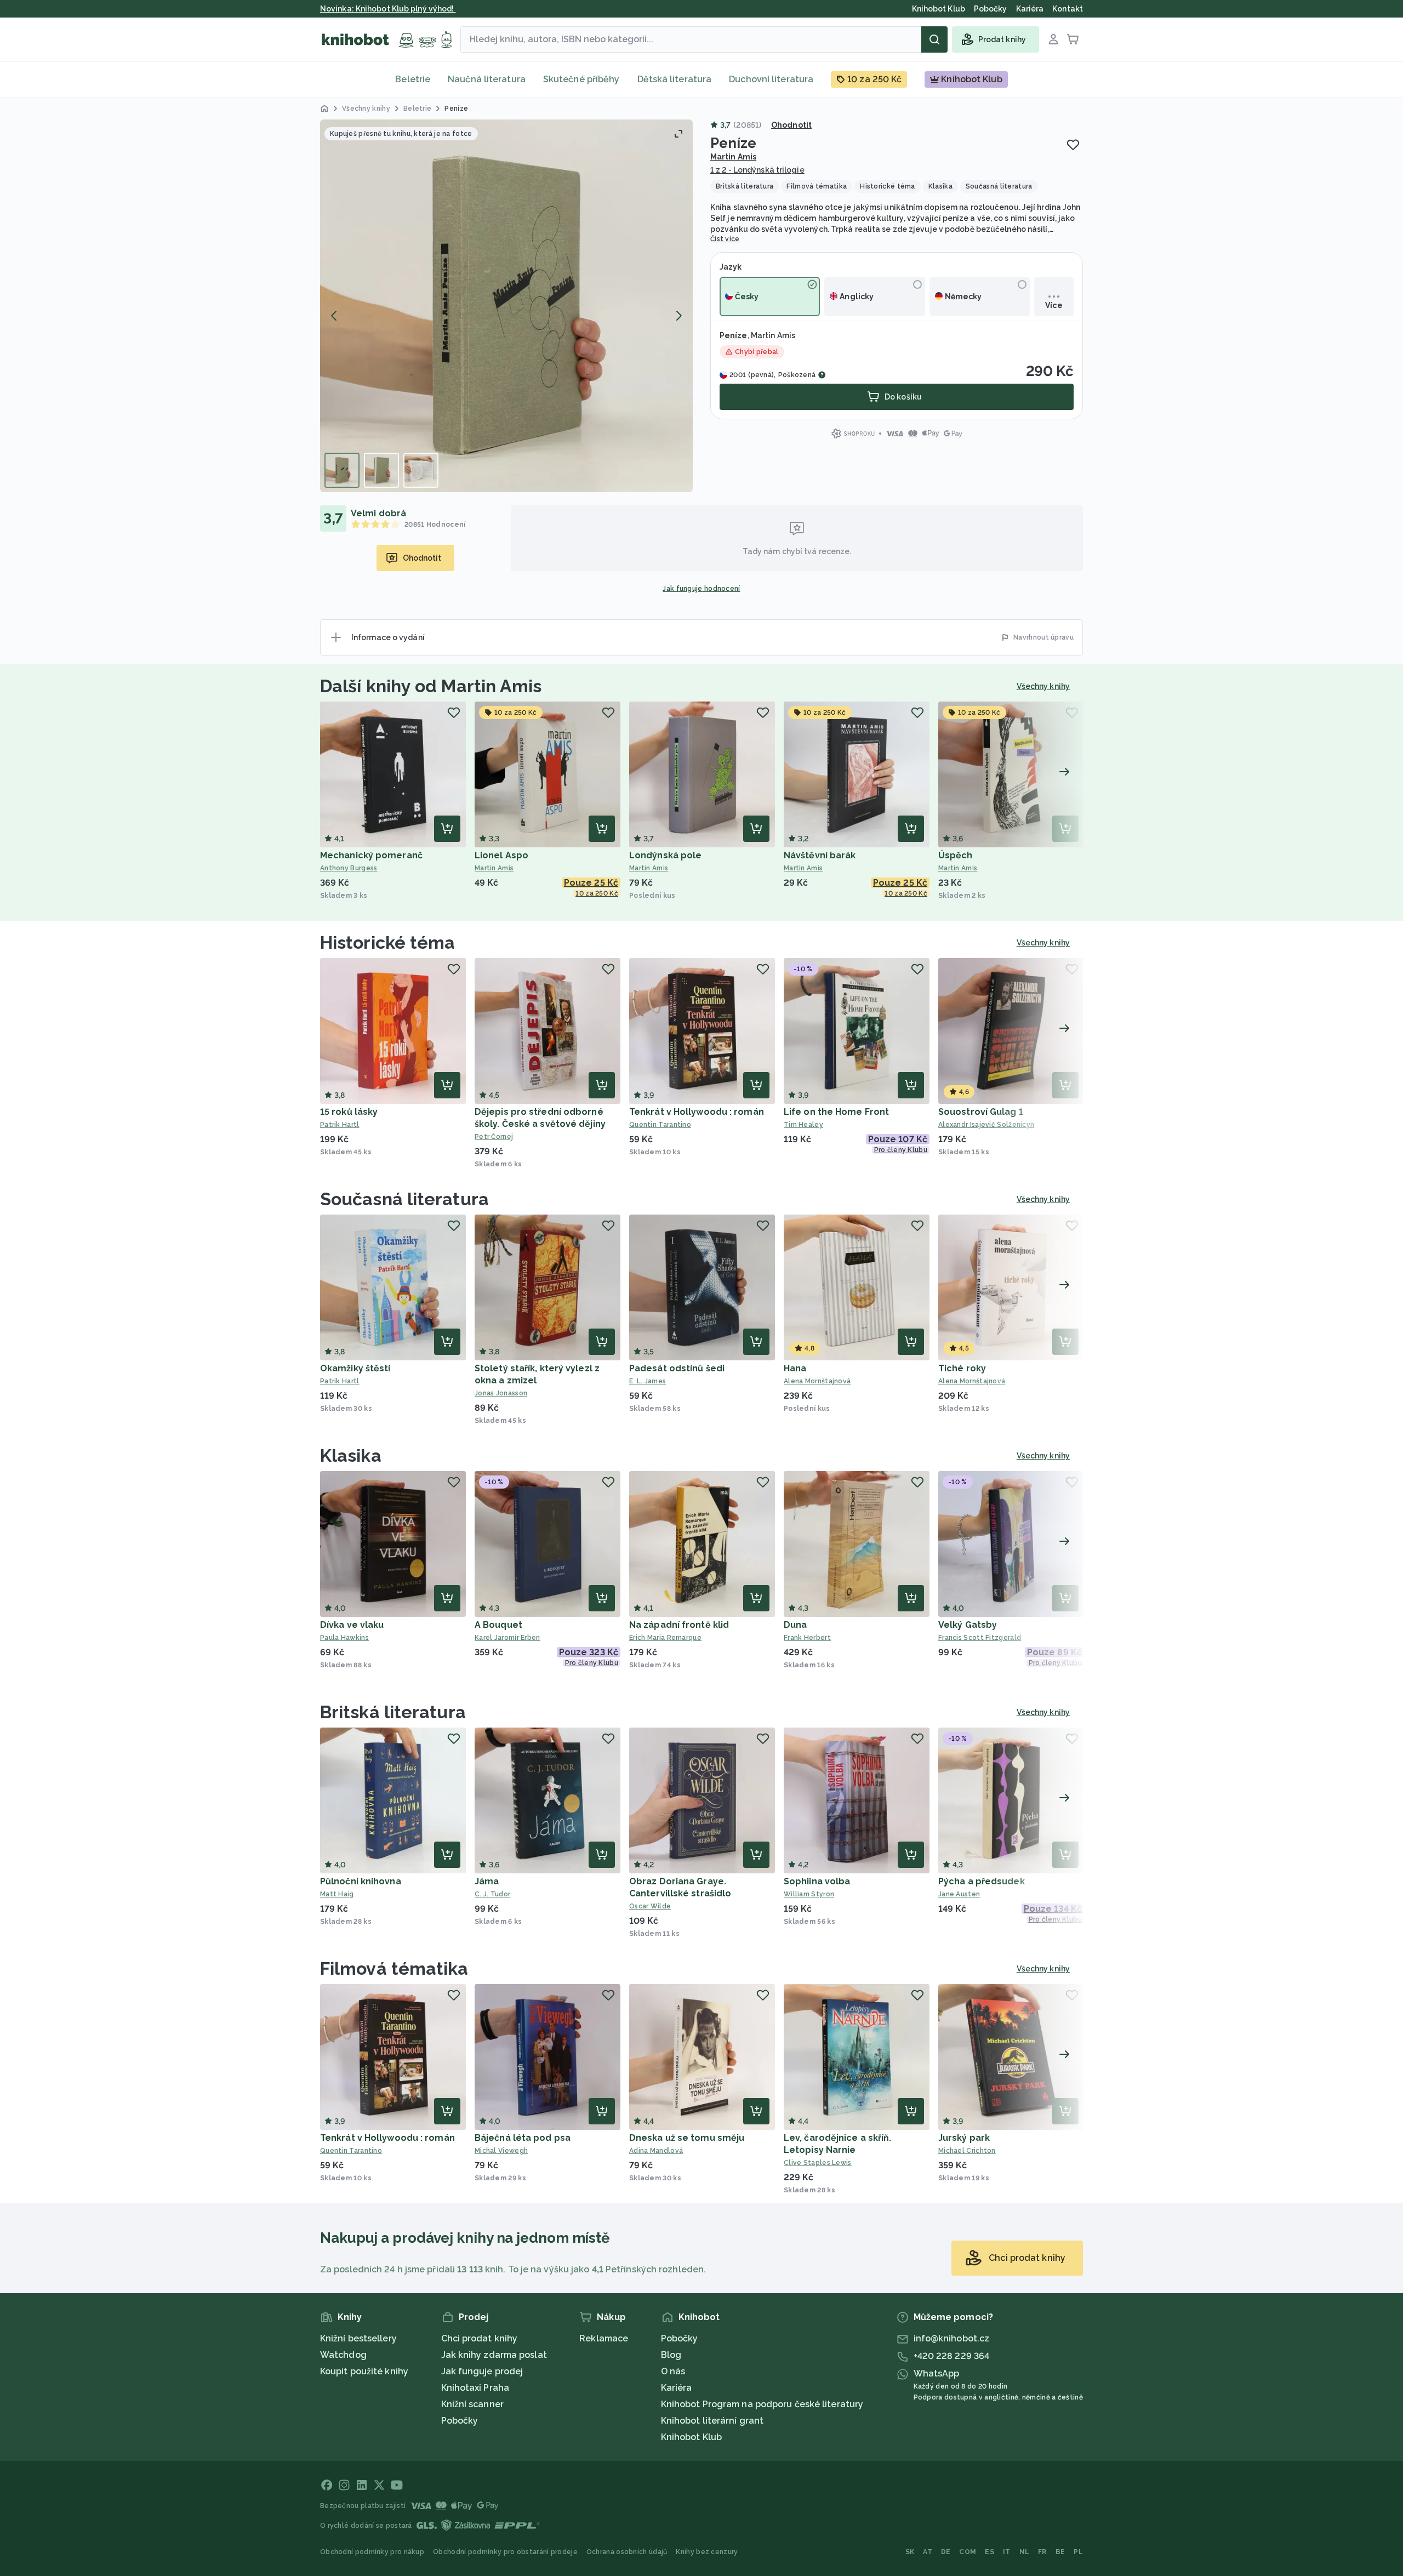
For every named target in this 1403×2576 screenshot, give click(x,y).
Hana (795, 1368)
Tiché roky (962, 1368)
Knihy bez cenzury (707, 2552)
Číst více (725, 239)
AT (928, 2552)
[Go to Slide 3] (421, 470)
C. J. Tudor (492, 1894)
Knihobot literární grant (712, 2421)
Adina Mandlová (656, 2151)
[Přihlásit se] (1053, 39)
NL (1025, 2552)
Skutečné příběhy (581, 79)
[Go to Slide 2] (381, 470)
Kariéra (677, 2388)
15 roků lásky (349, 1112)
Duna (795, 1625)
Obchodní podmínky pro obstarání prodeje (505, 2552)
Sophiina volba (817, 1881)
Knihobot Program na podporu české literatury (762, 2404)
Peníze (734, 335)
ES (989, 2552)
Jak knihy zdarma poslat (494, 2355)
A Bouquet (498, 1625)
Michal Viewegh (501, 2151)
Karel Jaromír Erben (507, 1638)
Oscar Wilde (650, 1906)
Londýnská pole (665, 855)
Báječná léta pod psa (523, 2138)
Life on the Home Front (836, 1112)
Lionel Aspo (501, 855)
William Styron (809, 1894)
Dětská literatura (675, 79)
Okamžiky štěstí (355, 1368)
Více (1054, 305)
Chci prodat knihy (480, 2338)
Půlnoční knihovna (361, 1881)
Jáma (487, 1881)
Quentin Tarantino (660, 1125)
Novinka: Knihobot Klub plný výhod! (388, 9)
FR (1042, 2552)
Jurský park (964, 2138)
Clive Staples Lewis (818, 2163)
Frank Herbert (807, 1638)
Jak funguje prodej (482, 2371)
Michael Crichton (967, 2151)
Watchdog (343, 2355)
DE (946, 2552)
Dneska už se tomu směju (687, 2138)
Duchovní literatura (771, 79)
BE (1060, 2552)
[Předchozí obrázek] (334, 316)
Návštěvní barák (820, 855)
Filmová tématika (394, 1968)
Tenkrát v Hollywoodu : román (697, 1112)
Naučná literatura (487, 79)
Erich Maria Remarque (665, 1638)
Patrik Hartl (340, 1125)
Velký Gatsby (968, 1625)
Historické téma (388, 942)
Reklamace (604, 2338)
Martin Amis (733, 157)
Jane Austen (959, 1894)
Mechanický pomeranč (371, 855)
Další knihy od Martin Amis (431, 686)
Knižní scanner (472, 2404)
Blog (671, 2355)
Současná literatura (404, 1199)
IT (1007, 2552)
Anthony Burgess (349, 868)
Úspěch (956, 855)
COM (968, 2552)
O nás (673, 2371)
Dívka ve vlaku (352, 1625)
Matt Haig (337, 1894)
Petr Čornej (494, 1137)
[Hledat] (934, 39)
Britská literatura (393, 1712)
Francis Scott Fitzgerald (980, 1638)
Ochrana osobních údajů (627, 2552)
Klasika (351, 1455)
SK (910, 2552)
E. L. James (648, 1381)
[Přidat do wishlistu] (1073, 145)
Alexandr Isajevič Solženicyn (986, 1125)
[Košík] (1073, 39)
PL (1078, 2552)
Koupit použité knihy (364, 2371)
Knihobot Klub (691, 2437)
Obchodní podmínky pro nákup (372, 2552)
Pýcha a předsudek (982, 1881)
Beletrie (413, 79)
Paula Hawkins (344, 1638)
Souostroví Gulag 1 (981, 1112)
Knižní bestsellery (358, 2338)
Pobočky (460, 2421)
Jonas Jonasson (501, 1393)
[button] (506, 306)
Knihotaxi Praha (475, 2388)
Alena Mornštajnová (817, 1381)
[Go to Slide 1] (342, 470)
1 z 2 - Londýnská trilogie (757, 170)
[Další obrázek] (678, 316)
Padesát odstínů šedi (677, 1368)
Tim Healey (803, 1125)
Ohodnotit (791, 125)
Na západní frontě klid (679, 1625)
